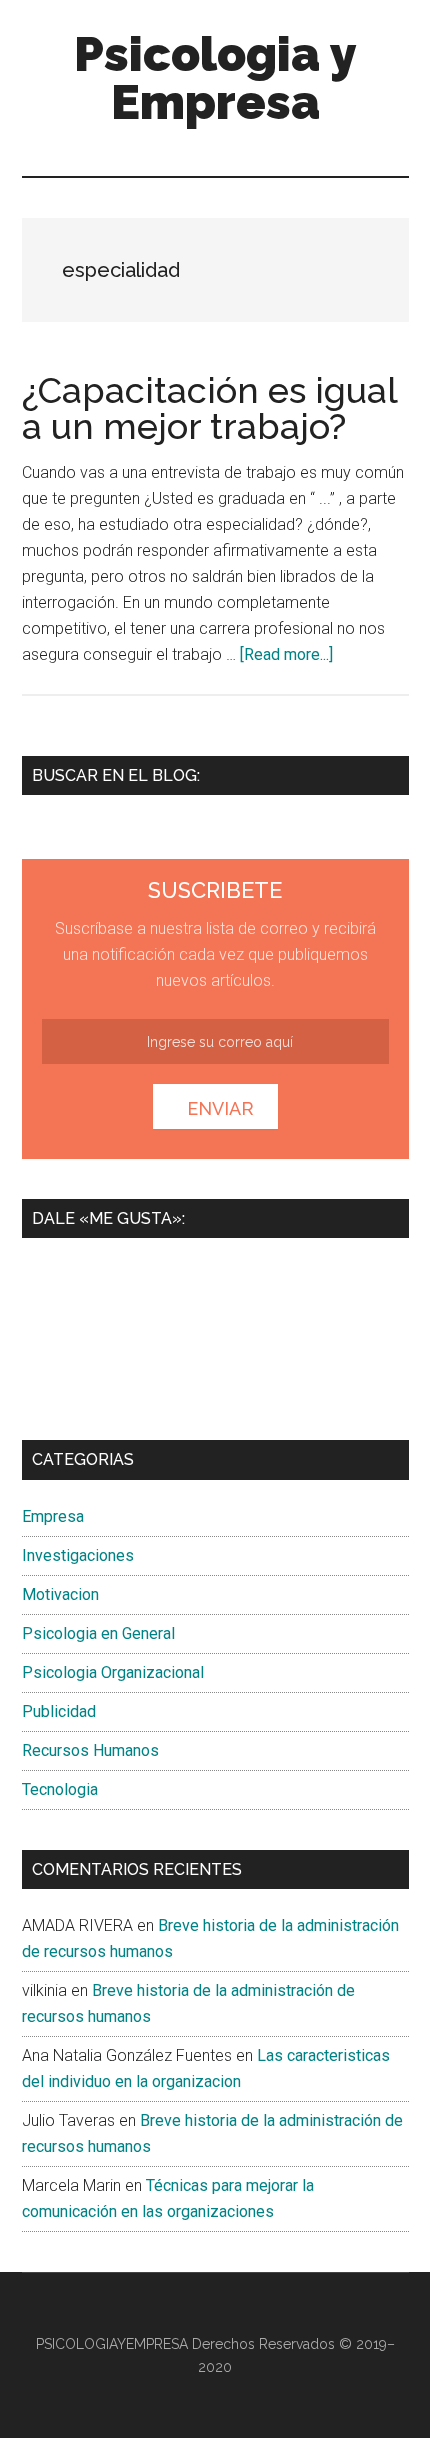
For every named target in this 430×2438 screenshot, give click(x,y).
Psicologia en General (98, 1633)
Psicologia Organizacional (113, 1672)
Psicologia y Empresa (215, 78)
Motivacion (60, 1594)
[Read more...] (286, 654)
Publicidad (59, 1711)
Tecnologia (60, 1789)
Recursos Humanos (90, 1750)
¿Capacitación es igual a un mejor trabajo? (209, 408)
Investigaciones (78, 1555)
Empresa (53, 1516)
